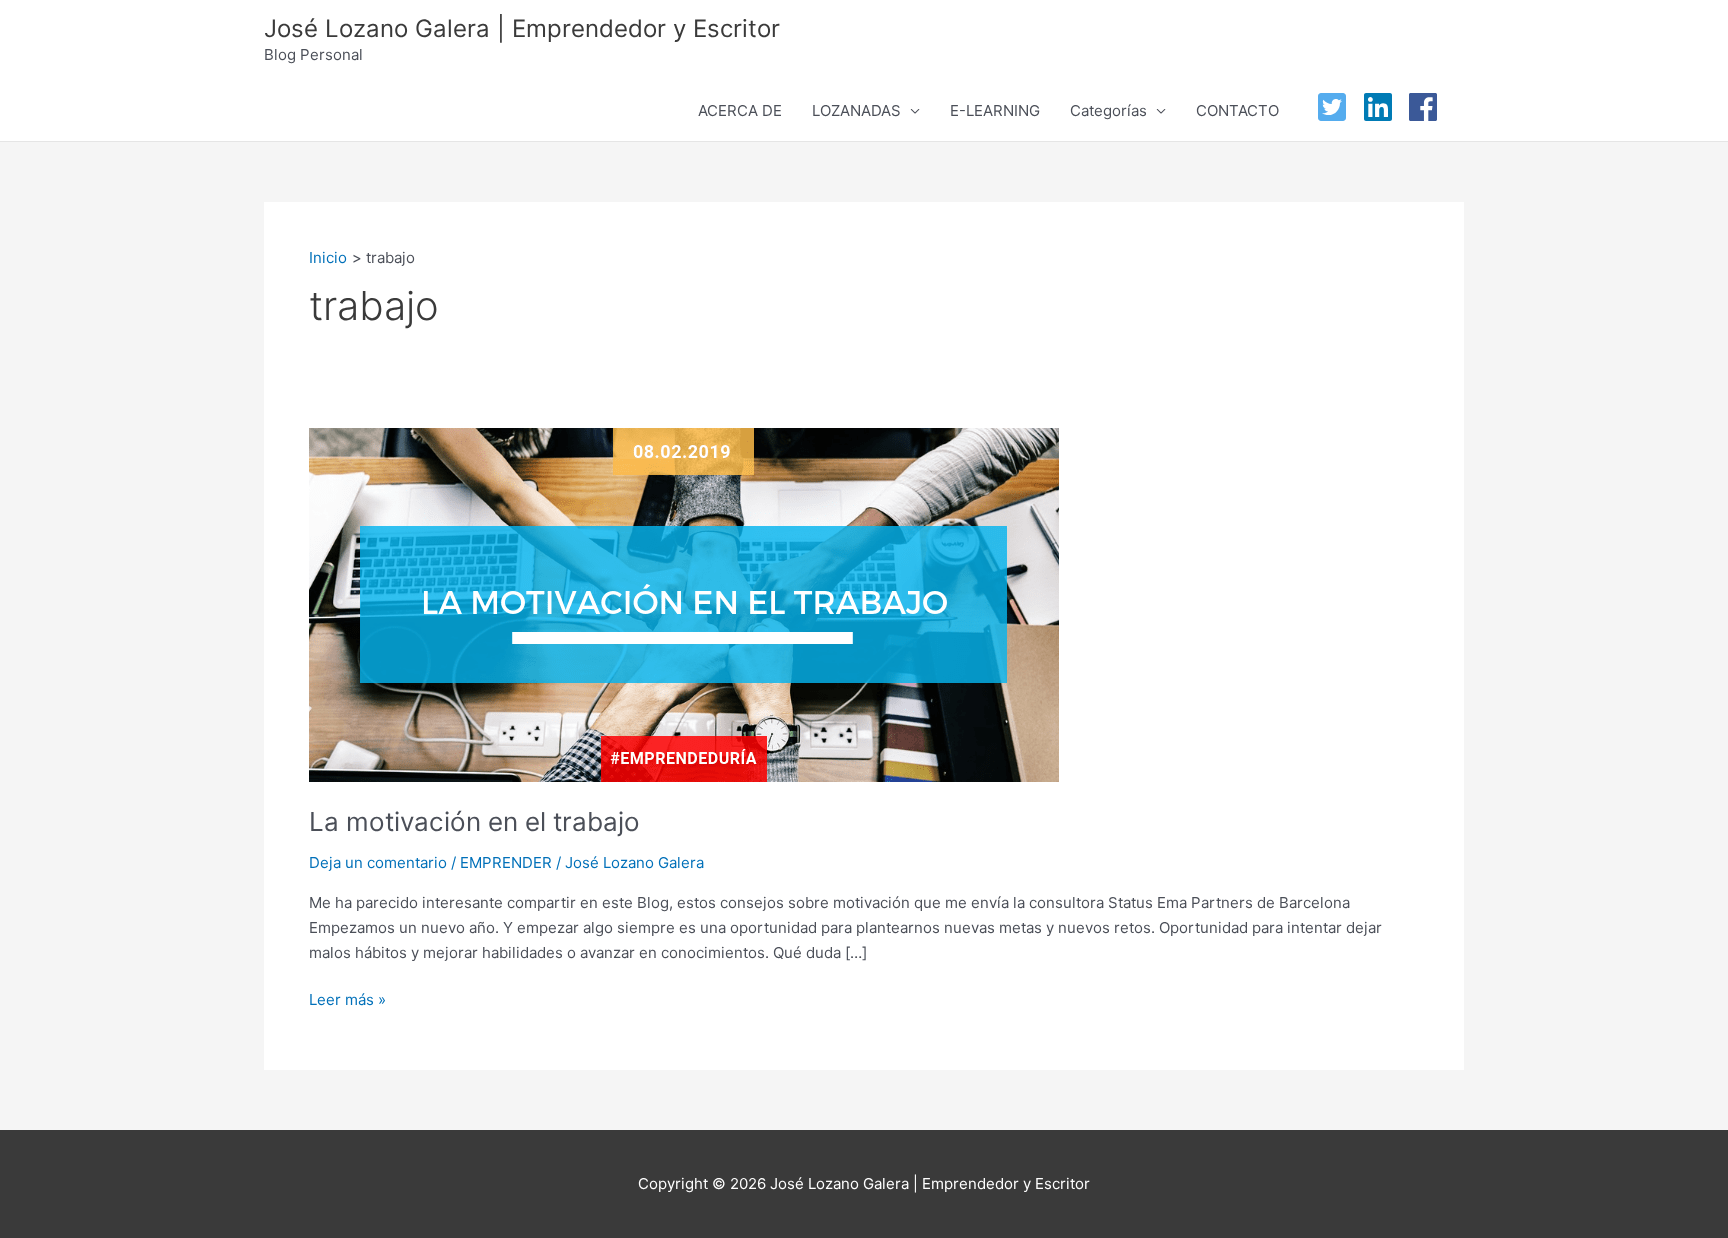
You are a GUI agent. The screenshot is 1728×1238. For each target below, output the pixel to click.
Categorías (1108, 110)
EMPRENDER (506, 862)
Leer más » (347, 998)
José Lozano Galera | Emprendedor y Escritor (522, 28)
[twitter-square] (1337, 107)
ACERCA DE (740, 110)
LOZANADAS (856, 110)
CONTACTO (1237, 110)
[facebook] (1428, 107)
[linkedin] (1383, 107)
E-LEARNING (995, 110)
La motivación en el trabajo (474, 821)
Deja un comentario (378, 862)
